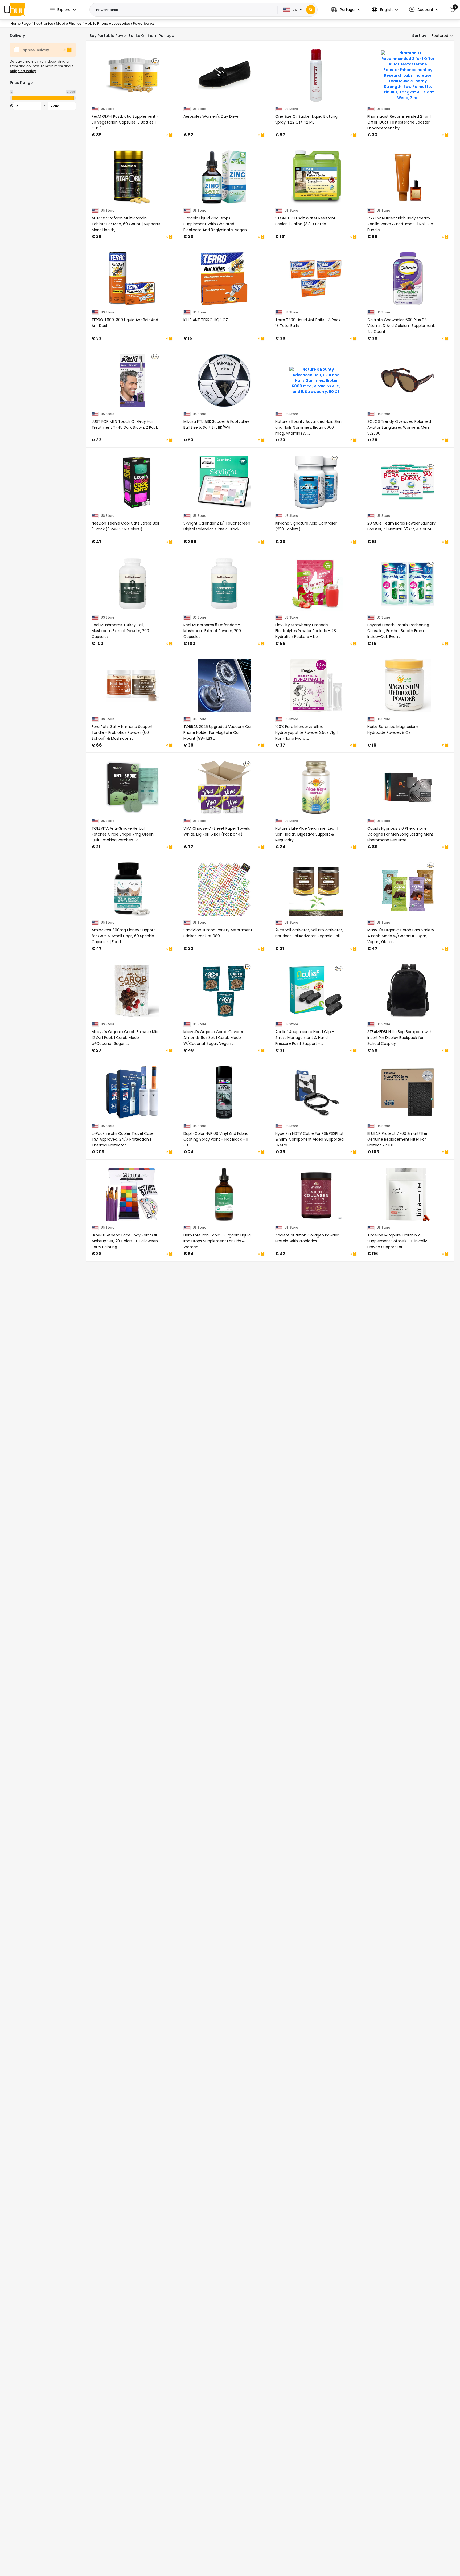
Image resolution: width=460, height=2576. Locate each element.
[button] (346, 10)
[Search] (311, 10)
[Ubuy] (15, 10)
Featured (440, 36)
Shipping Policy (23, 71)
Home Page (20, 24)
